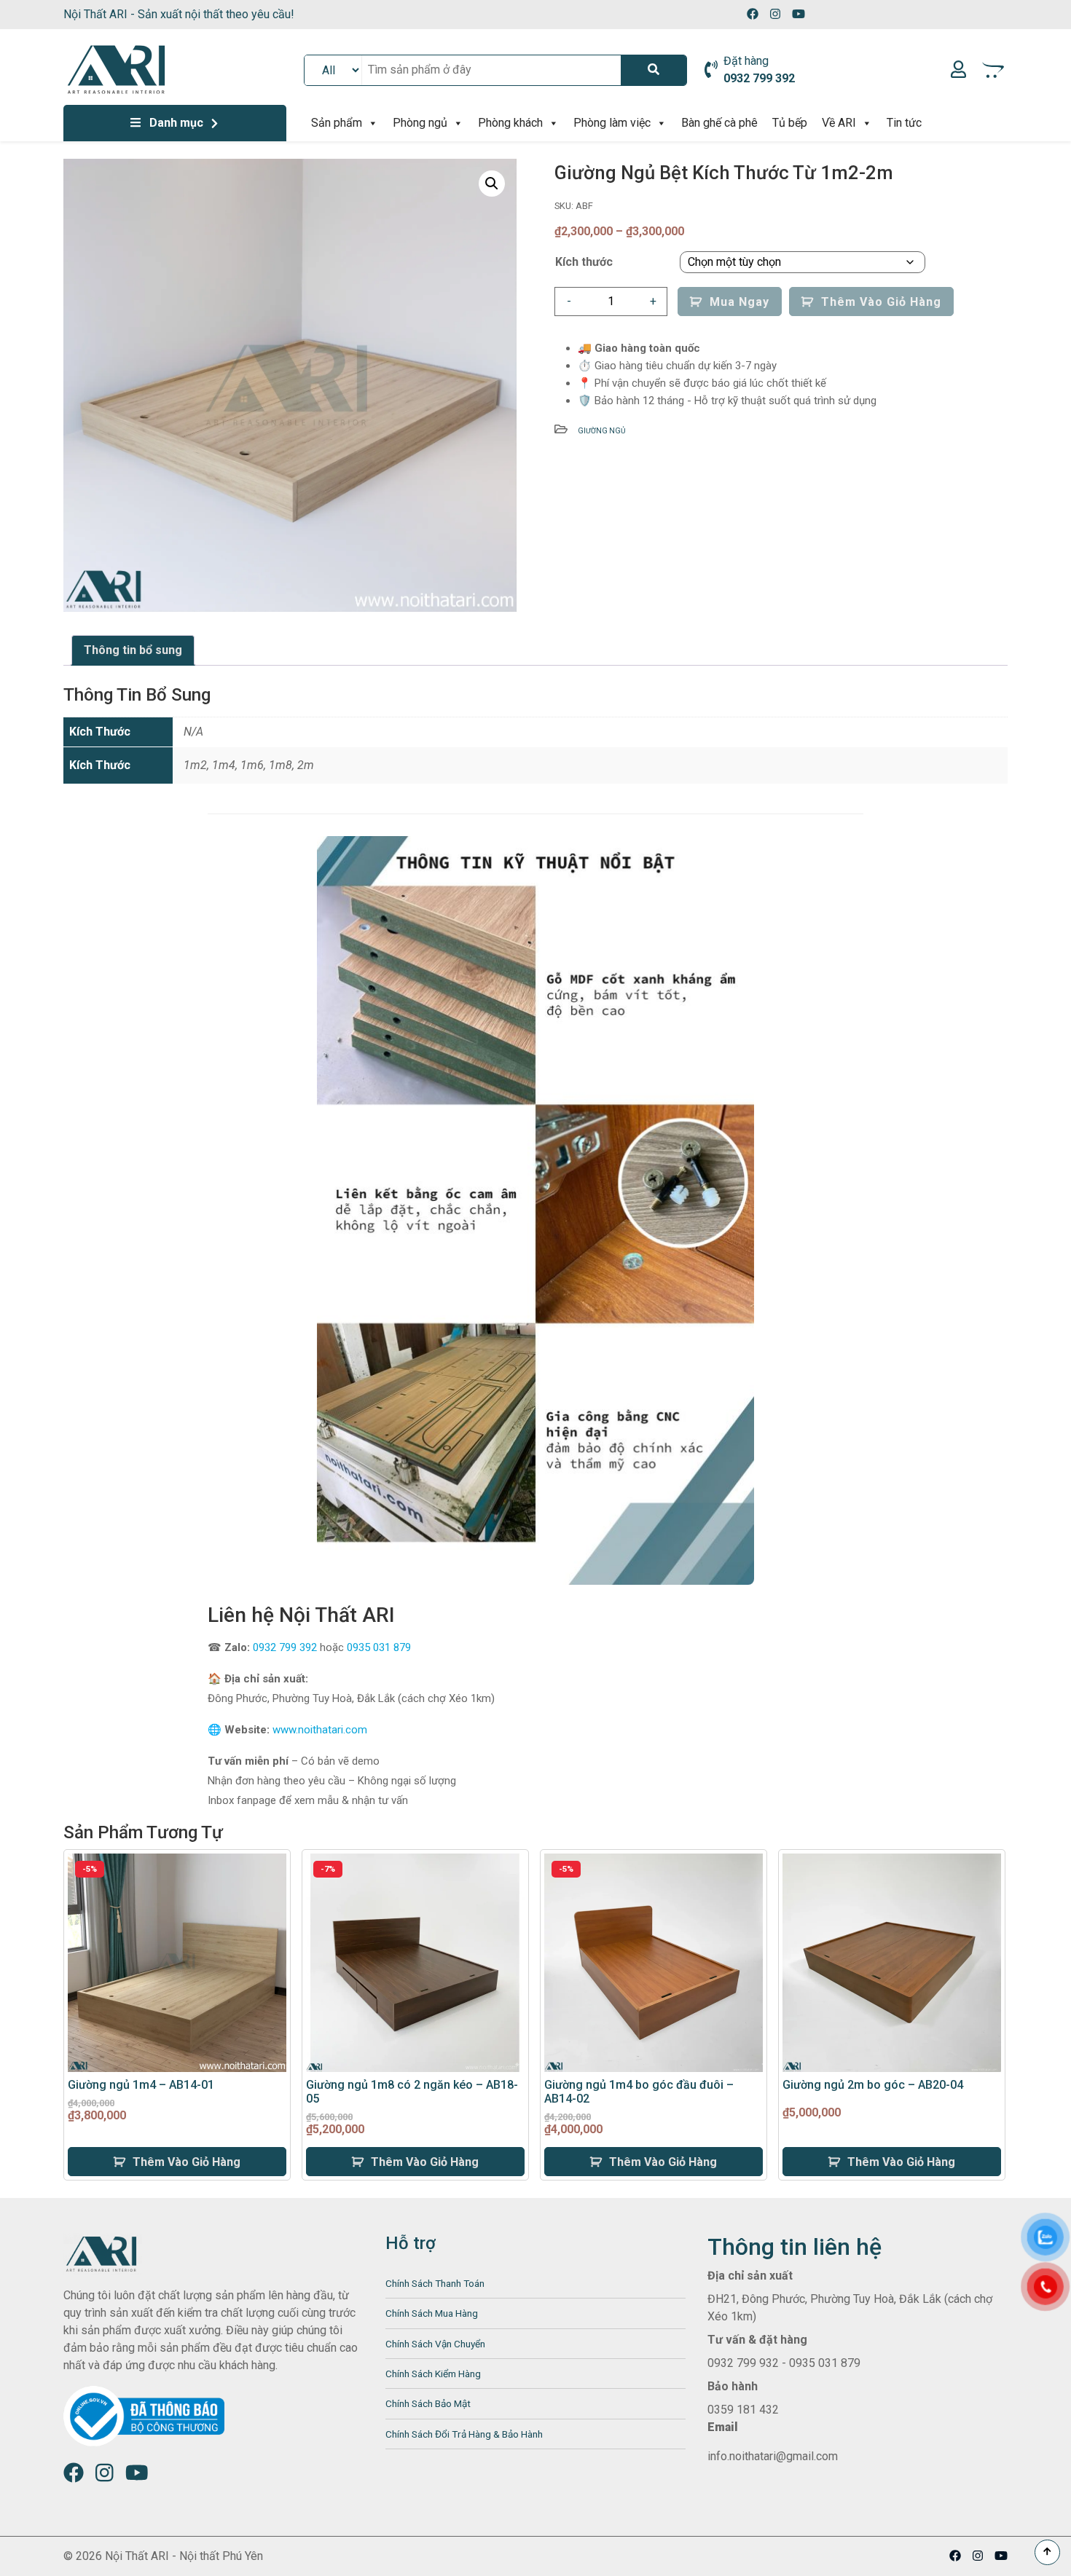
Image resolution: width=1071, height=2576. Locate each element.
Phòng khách (510, 123)
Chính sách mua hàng (432, 2313)
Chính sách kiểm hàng (433, 2374)
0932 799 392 (285, 1647)
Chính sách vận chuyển (435, 2344)
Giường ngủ (601, 431)
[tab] (133, 650)
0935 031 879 (379, 1647)
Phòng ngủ (420, 123)
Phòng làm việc (612, 123)
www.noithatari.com (320, 1730)
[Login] (958, 70)
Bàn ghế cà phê (719, 123)
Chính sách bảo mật (428, 2403)
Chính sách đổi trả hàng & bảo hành (464, 2434)
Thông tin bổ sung (133, 650)
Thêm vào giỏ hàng (881, 302)
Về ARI (839, 123)
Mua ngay (739, 302)
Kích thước (584, 262)
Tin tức (904, 123)
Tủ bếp (790, 123)
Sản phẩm (337, 123)
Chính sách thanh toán (435, 2283)
